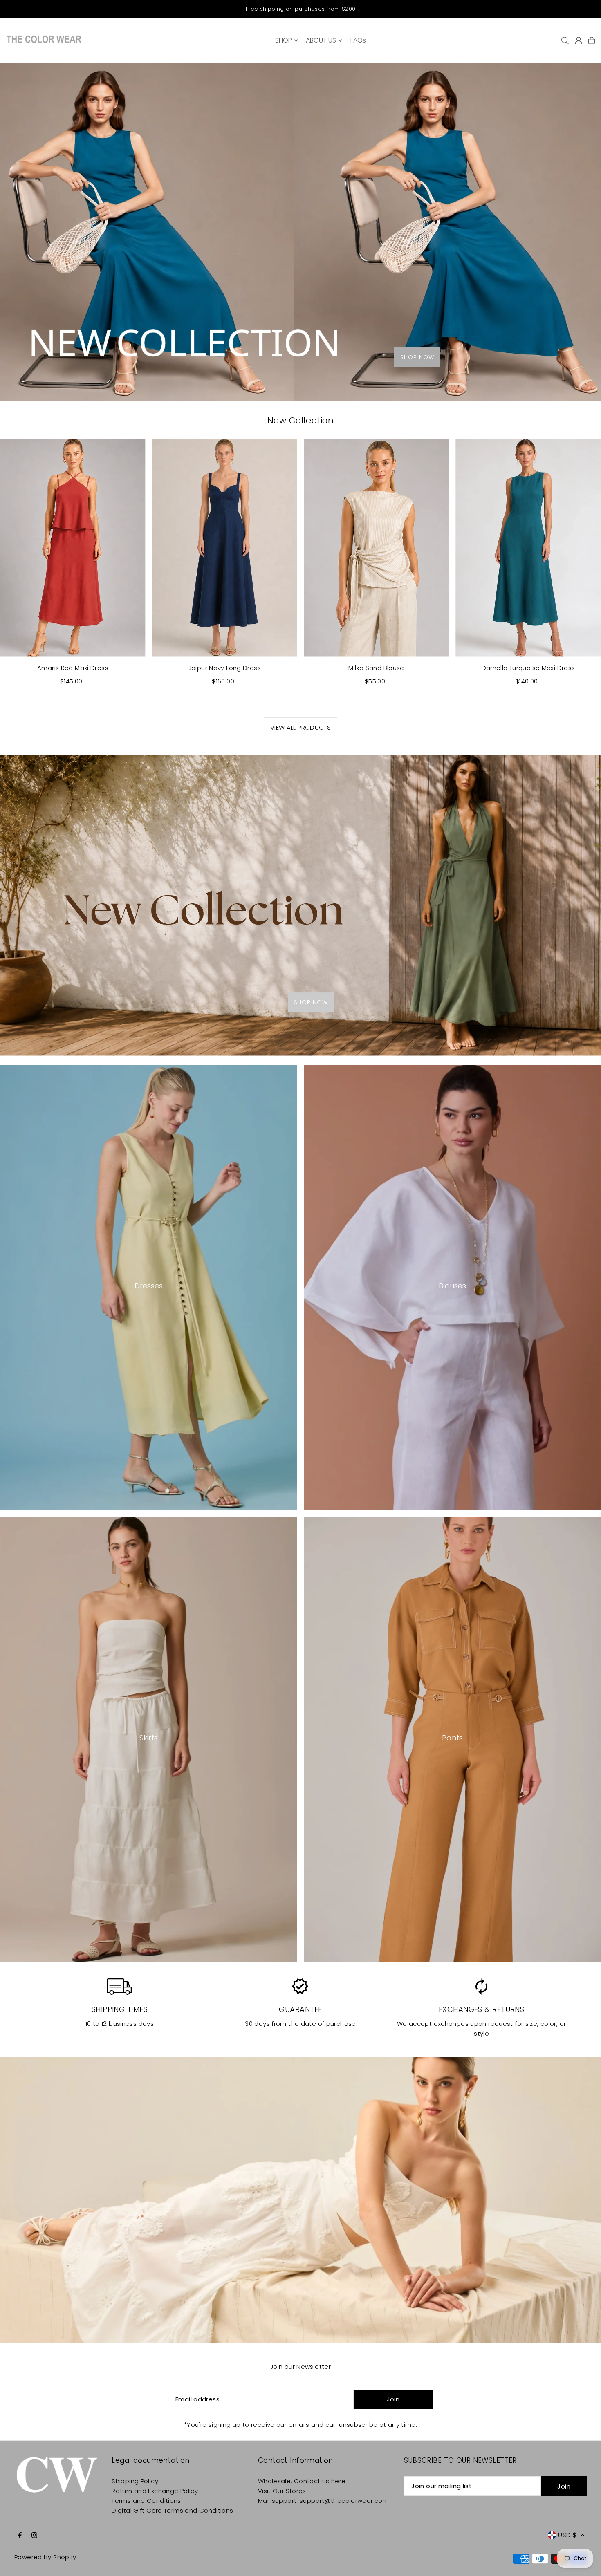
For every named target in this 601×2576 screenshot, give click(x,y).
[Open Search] (565, 40)
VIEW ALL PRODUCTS (300, 727)
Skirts (149, 1738)
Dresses (149, 1286)
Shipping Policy (135, 2481)
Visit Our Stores (282, 2491)
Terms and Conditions (146, 2501)
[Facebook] (20, 2536)
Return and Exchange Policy (155, 2491)
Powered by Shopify (45, 2557)
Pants (452, 1738)
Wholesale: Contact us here (302, 2481)
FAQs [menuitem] (358, 40)
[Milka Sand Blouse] (376, 548)
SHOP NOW (417, 357)
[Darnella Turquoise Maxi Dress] (528, 548)
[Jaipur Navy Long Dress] (225, 548)
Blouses (452, 1286)
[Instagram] (34, 2536)
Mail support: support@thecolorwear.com (323, 2501)
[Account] (579, 40)
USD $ (567, 2535)
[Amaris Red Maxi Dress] (73, 548)
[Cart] (592, 40)
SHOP (284, 40)
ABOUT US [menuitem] (321, 40)
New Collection (300, 420)
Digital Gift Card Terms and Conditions (172, 2510)
